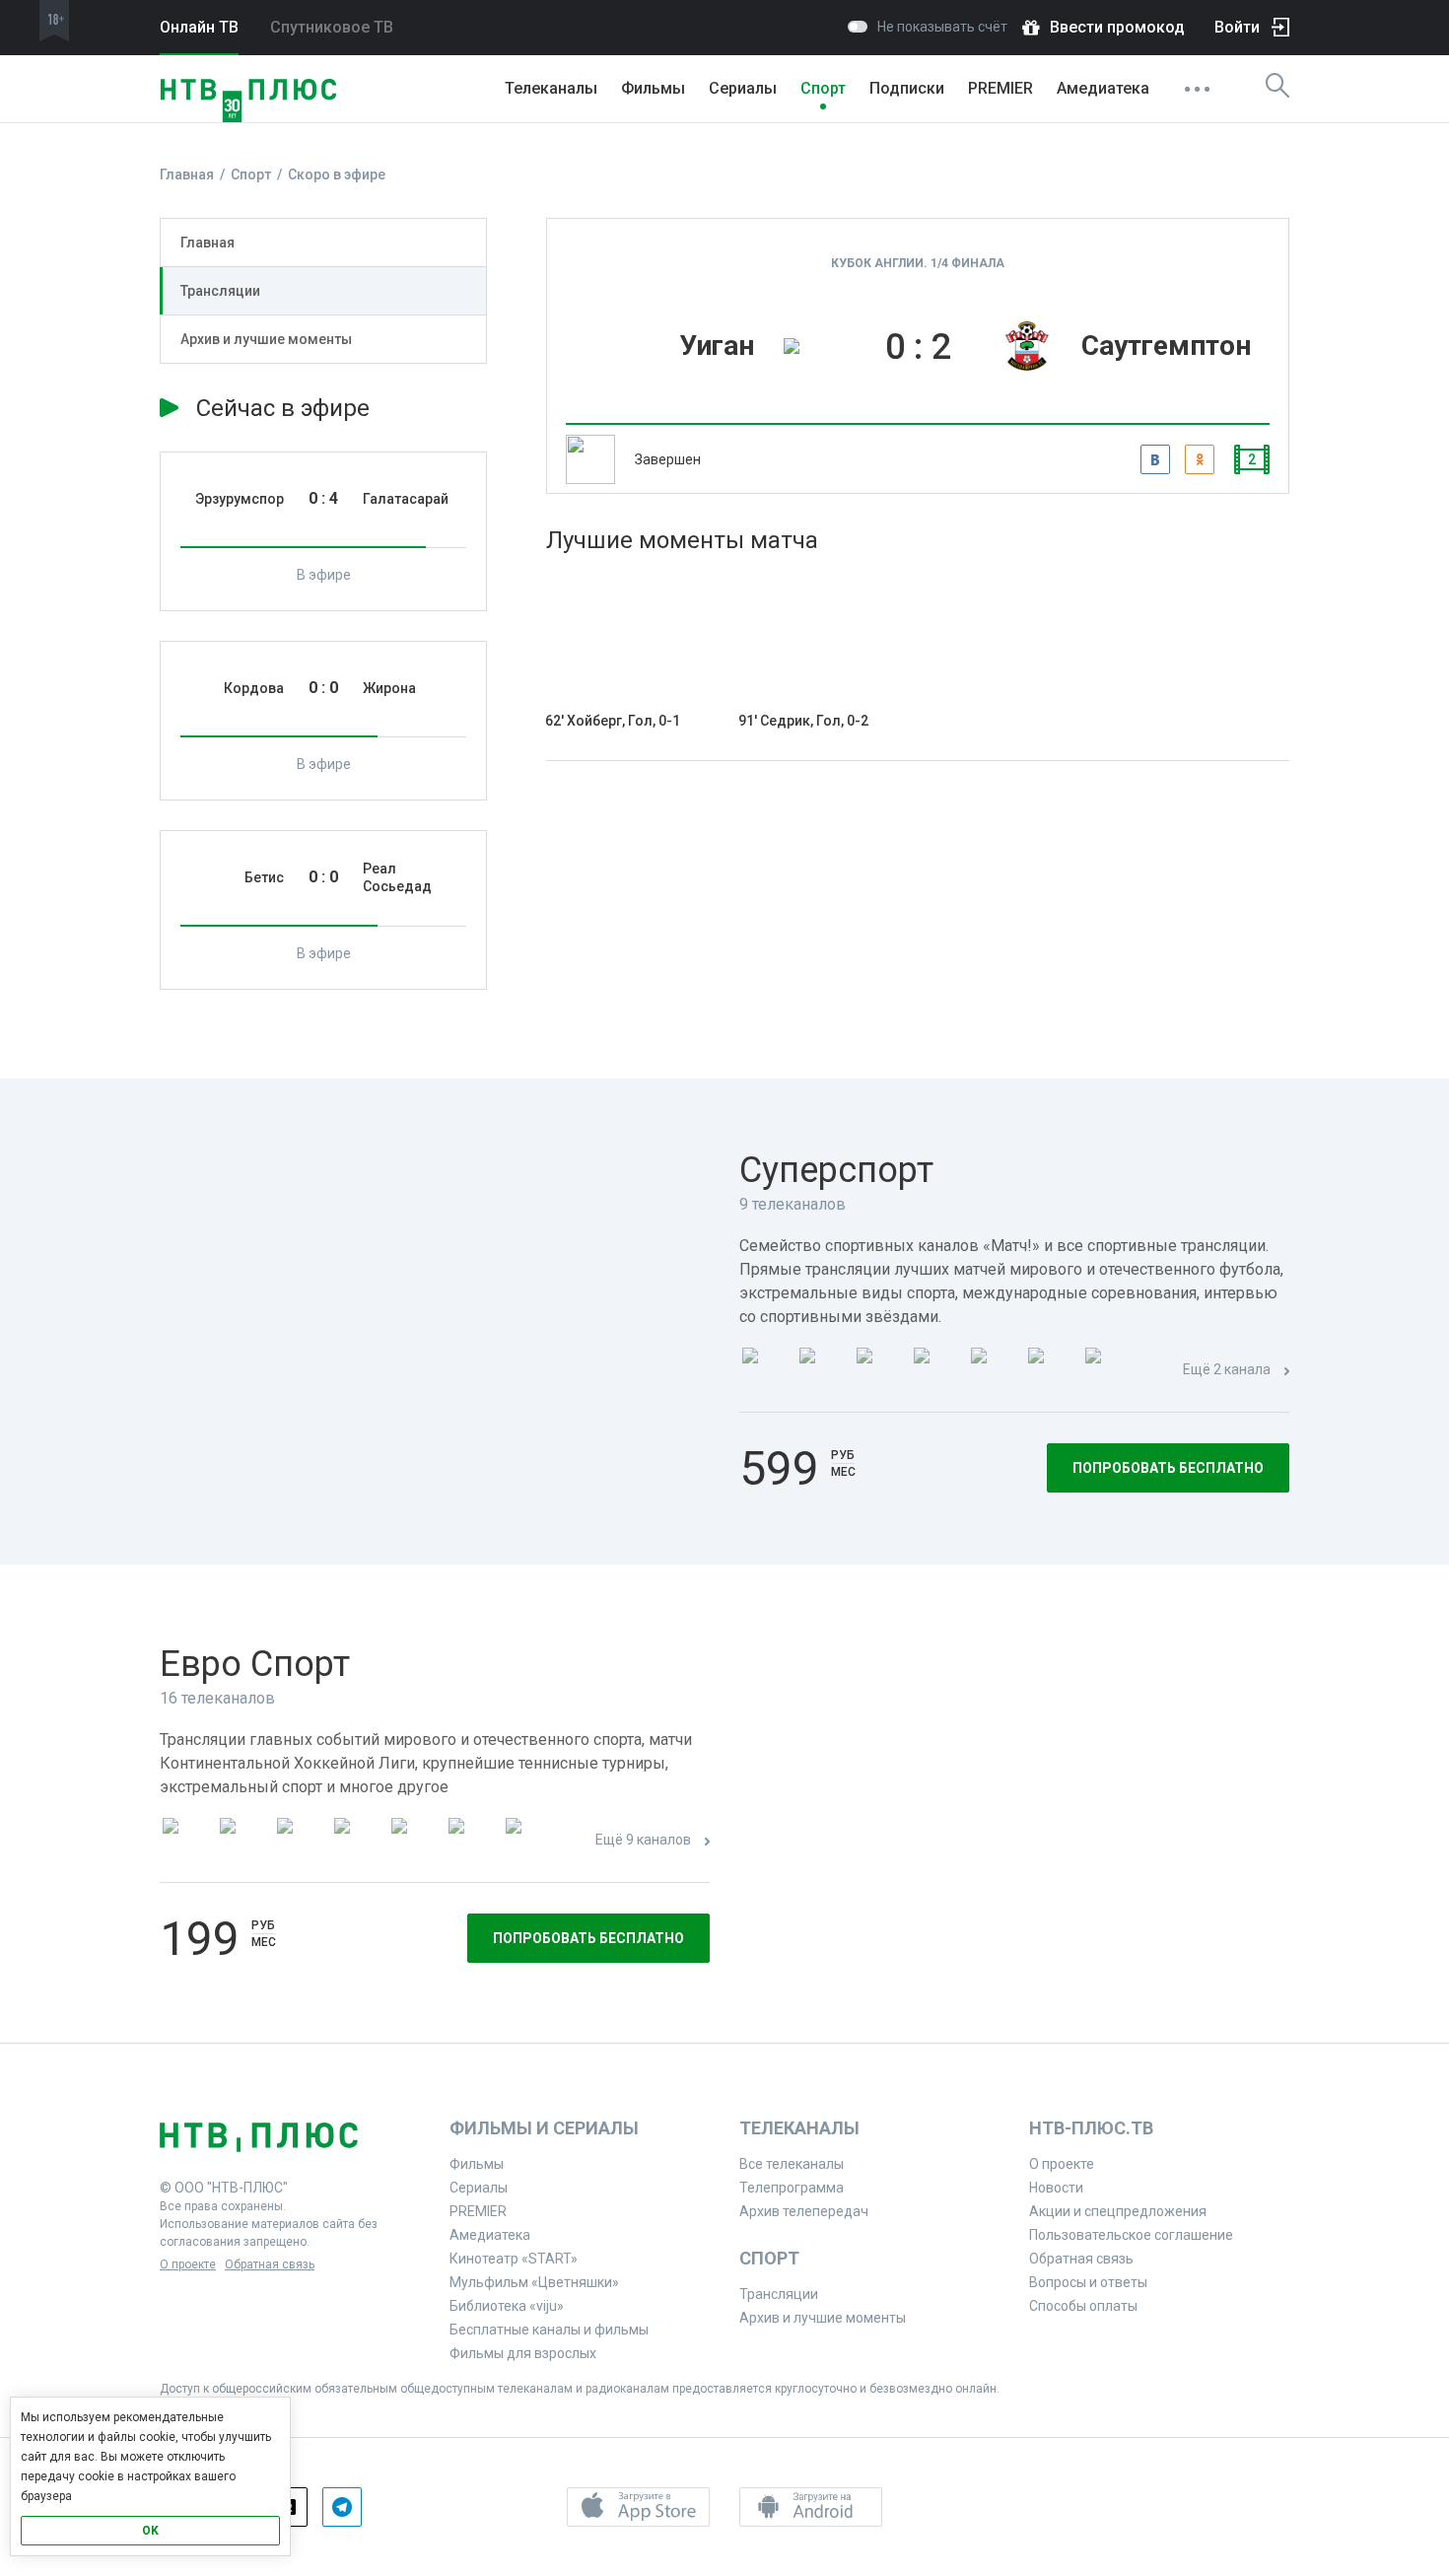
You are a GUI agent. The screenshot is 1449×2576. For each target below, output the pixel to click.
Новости (1056, 2188)
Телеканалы (551, 88)
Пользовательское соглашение (1131, 2235)
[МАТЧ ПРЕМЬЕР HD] (765, 1371)
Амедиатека (1103, 88)
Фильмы (653, 88)
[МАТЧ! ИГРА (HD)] (1051, 1371)
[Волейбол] (414, 1841)
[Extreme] (528, 1841)
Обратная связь (270, 2264)
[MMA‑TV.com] (471, 1841)
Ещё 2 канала (1227, 1369)
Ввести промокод (1117, 27)
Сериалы (743, 88)
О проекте (188, 2264)
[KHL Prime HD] (242, 1841)
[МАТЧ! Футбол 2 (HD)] (879, 1371)
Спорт (823, 88)
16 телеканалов (217, 1698)
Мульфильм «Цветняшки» (534, 2282)
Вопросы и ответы (1088, 2282)
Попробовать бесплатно (1168, 1468)
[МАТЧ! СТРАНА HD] (1108, 1371)
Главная (207, 243)
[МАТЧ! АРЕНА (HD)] (994, 1371)
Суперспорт (836, 1170)
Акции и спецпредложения (1118, 2211)
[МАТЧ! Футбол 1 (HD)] (822, 1371)
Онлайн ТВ (199, 27)
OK (150, 2531)
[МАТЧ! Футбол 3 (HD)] (936, 1371)
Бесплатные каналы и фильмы (549, 2330)
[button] (638, 2507)
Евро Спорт (255, 1664)
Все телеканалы (792, 2164)
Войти (1237, 27)
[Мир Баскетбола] (357, 1841)
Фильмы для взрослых (523, 2353)
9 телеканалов (793, 1204)
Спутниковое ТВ (332, 27)
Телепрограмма (792, 2188)
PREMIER (1000, 88)
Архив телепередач (804, 2211)
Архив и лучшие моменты (266, 339)
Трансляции (220, 291)
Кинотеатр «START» (514, 2259)
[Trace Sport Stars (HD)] (185, 1841)
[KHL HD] (300, 1841)
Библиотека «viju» (507, 2306)
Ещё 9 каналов (643, 1840)
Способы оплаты (1083, 2306)
